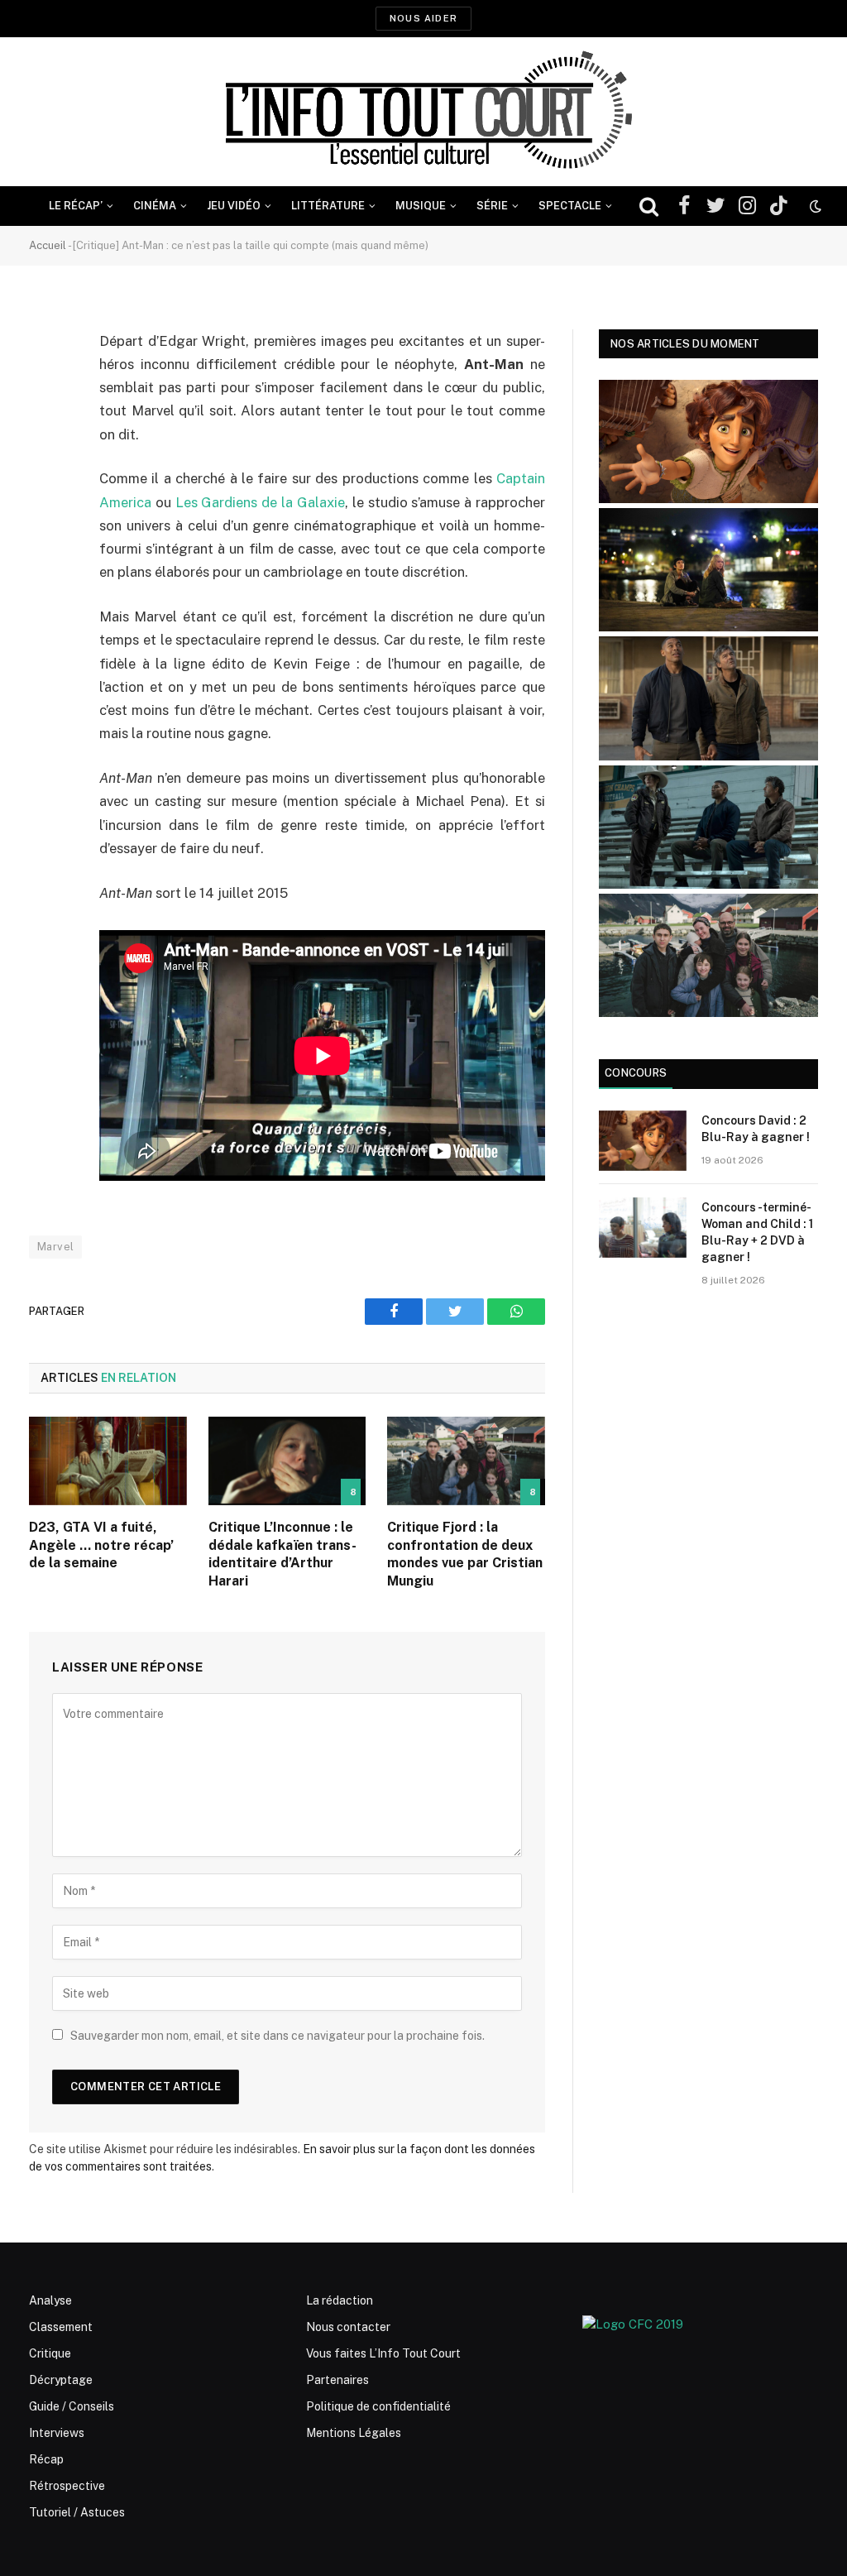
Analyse (50, 2300)
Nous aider (423, 18)
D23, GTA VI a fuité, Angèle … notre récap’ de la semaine (101, 1545)
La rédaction (340, 2300)
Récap (46, 2459)
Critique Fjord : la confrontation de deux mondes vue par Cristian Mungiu (465, 1554)
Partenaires (337, 2380)
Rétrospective (67, 2486)
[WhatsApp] (45, 468)
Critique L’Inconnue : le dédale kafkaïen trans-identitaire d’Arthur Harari (282, 1554)
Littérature (328, 206)
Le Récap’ (76, 206)
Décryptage (61, 2380)
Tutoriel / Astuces (77, 2512)
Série (492, 206)
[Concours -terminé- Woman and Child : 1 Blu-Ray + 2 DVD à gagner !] (643, 1228)
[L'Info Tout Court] (423, 112)
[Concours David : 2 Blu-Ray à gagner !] (643, 1141)
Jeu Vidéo (234, 206)
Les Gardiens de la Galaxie (260, 502)
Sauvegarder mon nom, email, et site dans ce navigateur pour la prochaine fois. (278, 2036)
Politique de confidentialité (378, 2406)
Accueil (48, 245)
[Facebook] (45, 384)
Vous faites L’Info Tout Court (383, 2353)
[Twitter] (45, 426)
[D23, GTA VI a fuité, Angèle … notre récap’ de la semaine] (108, 1461)
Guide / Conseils (72, 2406)
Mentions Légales (354, 2433)
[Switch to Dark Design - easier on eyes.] (814, 206)
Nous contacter (348, 2327)
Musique (421, 206)
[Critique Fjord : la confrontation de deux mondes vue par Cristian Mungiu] (466, 1461)
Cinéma (155, 206)
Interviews (57, 2433)
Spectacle (570, 206)
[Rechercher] (649, 206)
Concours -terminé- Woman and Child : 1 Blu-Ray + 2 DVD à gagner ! (757, 1232)
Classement (61, 2327)
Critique (50, 2353)
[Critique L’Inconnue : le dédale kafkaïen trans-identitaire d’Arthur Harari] (287, 1461)
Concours (636, 1073)
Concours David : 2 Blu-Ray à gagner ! (756, 1129)
